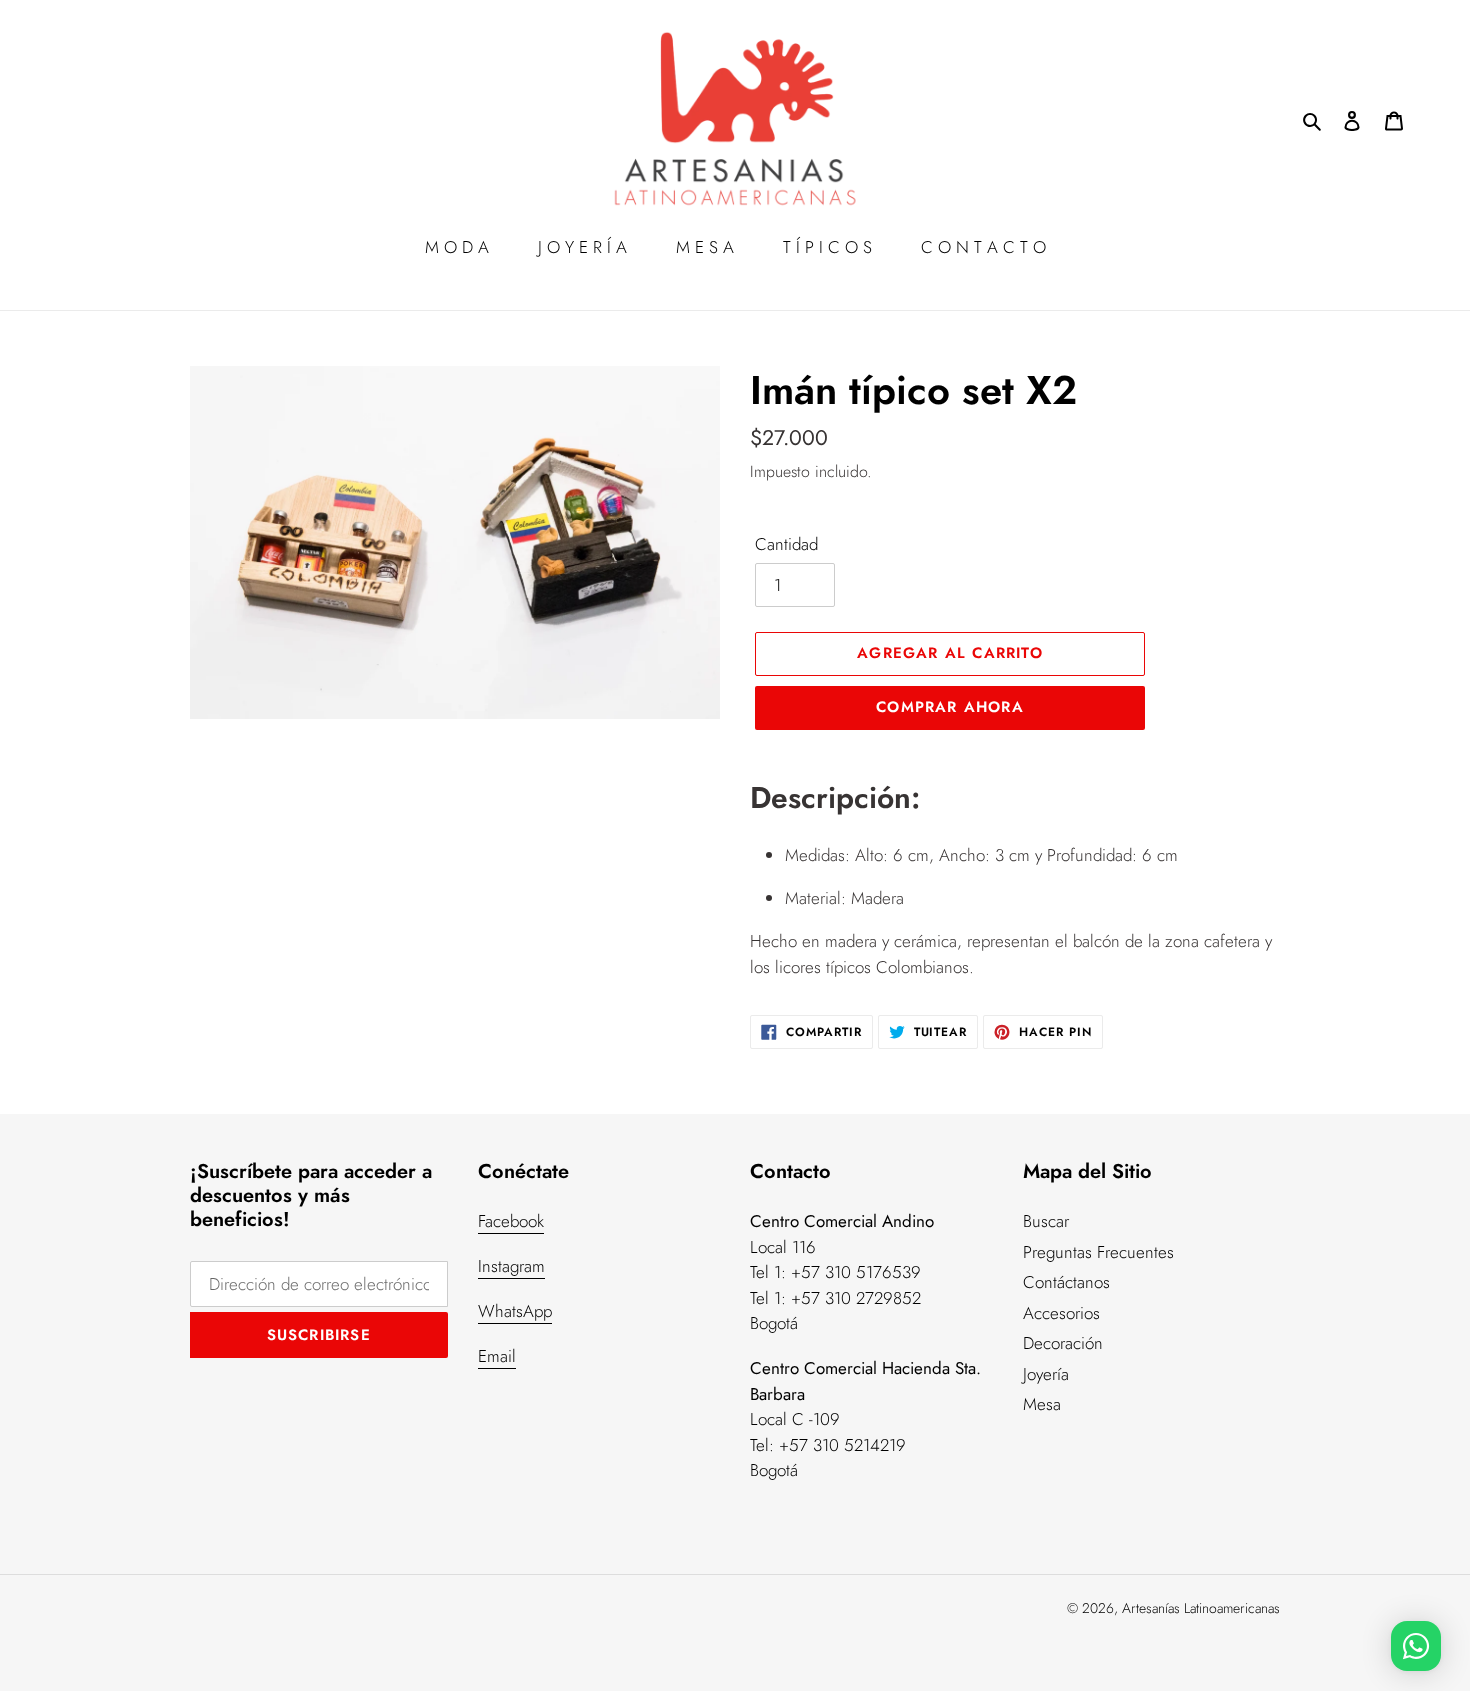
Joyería (1046, 1374)
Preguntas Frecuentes (1098, 1252)
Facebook (511, 1221)
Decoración (1063, 1343)
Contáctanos (1066, 1282)
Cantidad (786, 544)
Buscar (1046, 1221)
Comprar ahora (950, 707)
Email (497, 1356)
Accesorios (1061, 1313)
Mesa (1042, 1404)
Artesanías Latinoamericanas (1201, 1608)
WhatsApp (515, 1311)
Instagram (511, 1266)
